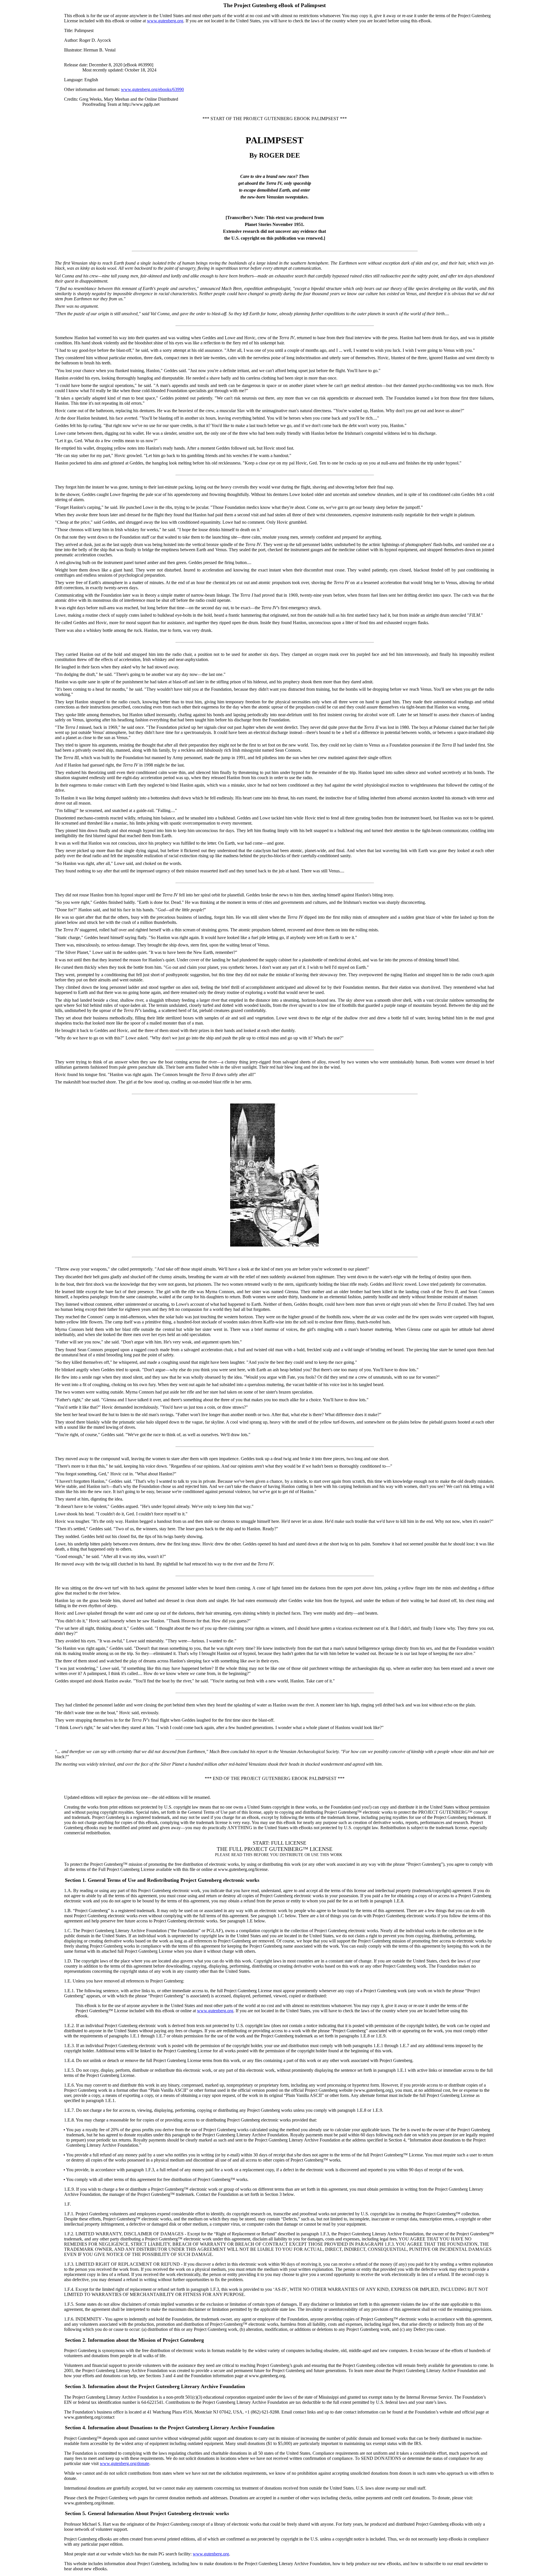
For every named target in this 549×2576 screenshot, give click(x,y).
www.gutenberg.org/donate (125, 2463)
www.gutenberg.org (165, 21)
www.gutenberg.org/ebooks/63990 (152, 89)
